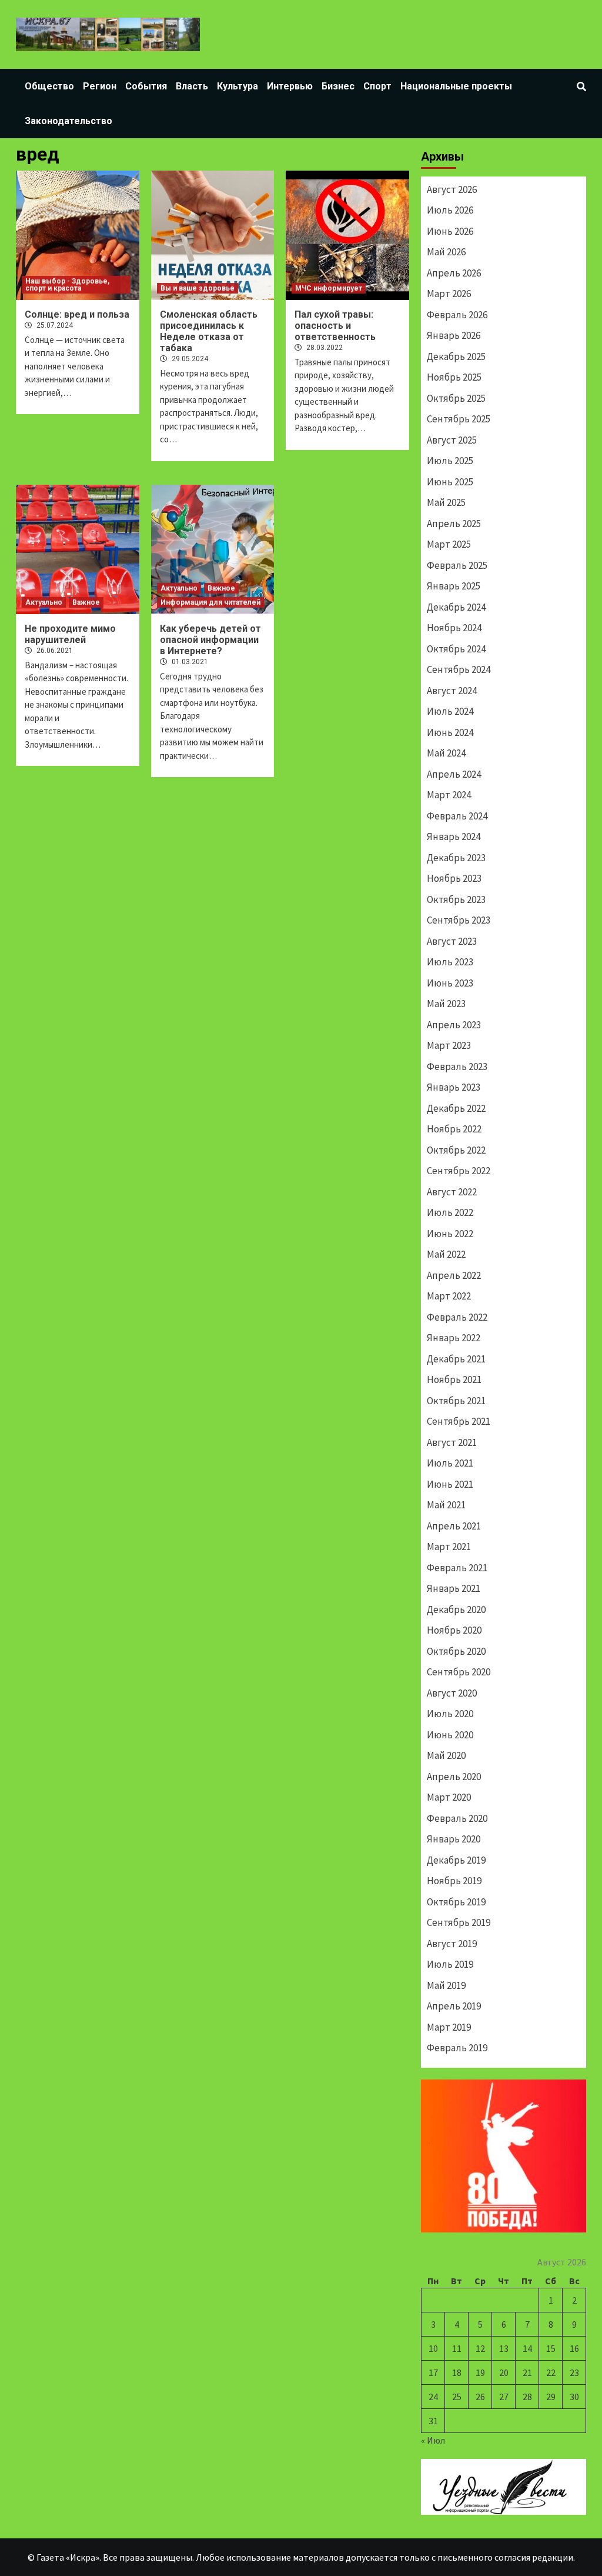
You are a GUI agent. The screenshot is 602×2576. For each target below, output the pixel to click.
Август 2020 (452, 1693)
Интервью (290, 86)
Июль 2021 (450, 1463)
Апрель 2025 (454, 524)
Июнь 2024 (450, 732)
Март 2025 (449, 544)
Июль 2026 (450, 210)
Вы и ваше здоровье (198, 288)
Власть (192, 86)
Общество (49, 86)
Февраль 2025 (457, 565)
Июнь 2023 (450, 983)
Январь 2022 (454, 1338)
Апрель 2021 (454, 1526)
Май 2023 (446, 1004)
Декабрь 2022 (456, 1108)
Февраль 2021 (457, 1568)
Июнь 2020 (450, 1735)
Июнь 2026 (450, 231)
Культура (238, 86)
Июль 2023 (450, 962)
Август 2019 (452, 1944)
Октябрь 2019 (456, 1902)
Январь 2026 (454, 335)
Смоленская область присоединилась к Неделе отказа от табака (209, 331)
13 (504, 2348)
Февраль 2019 (457, 2048)
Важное (86, 602)
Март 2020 (449, 1797)
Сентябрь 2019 (459, 1922)
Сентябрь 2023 (459, 920)
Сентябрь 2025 (459, 419)
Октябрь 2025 (456, 398)
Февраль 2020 (457, 1818)
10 (433, 2348)
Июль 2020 (450, 1714)
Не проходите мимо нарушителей (70, 634)
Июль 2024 (450, 711)
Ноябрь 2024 (454, 628)
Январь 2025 (454, 586)
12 (480, 2348)
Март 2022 (449, 1296)
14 (527, 2348)
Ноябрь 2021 (454, 1379)
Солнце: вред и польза (77, 314)
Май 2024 (446, 753)
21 (527, 2372)
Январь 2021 (454, 1588)
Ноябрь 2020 (454, 1630)
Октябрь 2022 (456, 1150)
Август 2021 (452, 1442)
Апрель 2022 (454, 1275)
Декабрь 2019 (456, 1860)
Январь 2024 (454, 837)
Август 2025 (452, 440)
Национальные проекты (456, 86)
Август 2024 (452, 691)
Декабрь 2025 (456, 356)
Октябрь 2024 (456, 649)
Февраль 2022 (457, 1317)
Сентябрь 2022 (459, 1171)
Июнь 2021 (450, 1484)
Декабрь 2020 (456, 1609)
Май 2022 (446, 1254)
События (146, 86)
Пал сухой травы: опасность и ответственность (335, 326)
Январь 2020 (454, 1839)
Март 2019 (449, 2027)
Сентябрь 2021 (459, 1421)
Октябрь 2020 (456, 1651)
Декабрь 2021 (456, 1359)
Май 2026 (446, 252)
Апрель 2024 (454, 774)
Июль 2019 (450, 1964)
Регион (100, 86)
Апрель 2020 (454, 1777)
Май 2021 (446, 1505)
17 (433, 2372)
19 (480, 2372)
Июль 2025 (450, 461)
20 (504, 2372)
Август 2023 (452, 941)
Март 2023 (449, 1045)
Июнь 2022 (450, 1234)
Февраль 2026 (457, 315)
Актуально (44, 602)
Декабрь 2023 (456, 858)
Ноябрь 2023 (454, 878)
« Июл (433, 2440)
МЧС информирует (329, 288)
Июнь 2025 (450, 482)
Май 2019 (446, 1985)
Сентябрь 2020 (459, 1672)
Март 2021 (449, 1547)
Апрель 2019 (454, 2006)
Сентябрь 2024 (459, 669)
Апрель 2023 (454, 1025)
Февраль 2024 (457, 816)
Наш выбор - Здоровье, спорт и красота (67, 285)
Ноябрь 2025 (454, 377)
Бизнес (338, 86)
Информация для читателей (210, 602)
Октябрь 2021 (456, 1401)
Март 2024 (449, 795)
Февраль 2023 (457, 1067)
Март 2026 (449, 294)
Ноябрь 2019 (454, 1881)
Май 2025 (446, 502)
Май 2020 (446, 1755)
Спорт (377, 86)
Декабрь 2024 (456, 607)
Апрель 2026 (454, 273)
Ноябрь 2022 (454, 1129)
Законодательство (68, 121)
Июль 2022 (450, 1212)
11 (457, 2348)
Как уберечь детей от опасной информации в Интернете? (210, 640)
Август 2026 (452, 189)
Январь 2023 (454, 1087)
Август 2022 (452, 1192)
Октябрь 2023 (456, 899)
